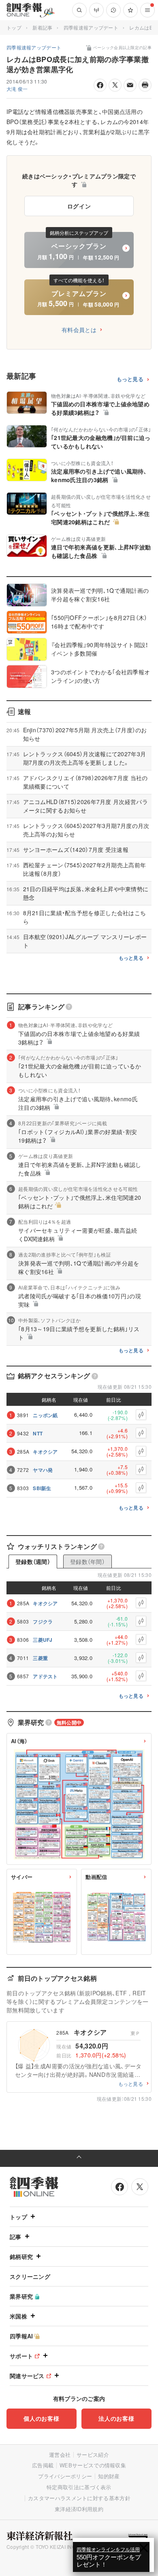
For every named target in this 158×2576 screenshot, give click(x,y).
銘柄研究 (21, 2256)
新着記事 (42, 27)
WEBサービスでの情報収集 (93, 2465)
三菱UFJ (43, 1640)
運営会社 (60, 2455)
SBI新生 (42, 1488)
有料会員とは (79, 330)
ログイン (79, 206)
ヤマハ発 (43, 1470)
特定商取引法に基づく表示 (79, 2487)
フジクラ (43, 1622)
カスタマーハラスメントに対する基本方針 (79, 2498)
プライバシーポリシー (65, 2476)
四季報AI (21, 2336)
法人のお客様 (116, 2418)
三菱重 (40, 1658)
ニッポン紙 (45, 1415)
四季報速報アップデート (91, 27)
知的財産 (109, 2476)
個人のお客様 (41, 2418)
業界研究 (21, 2296)
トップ (14, 27)
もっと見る (130, 379)
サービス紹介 (93, 2455)
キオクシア (45, 1452)
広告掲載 (43, 2465)
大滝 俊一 (17, 89)
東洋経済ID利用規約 (79, 2509)
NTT (38, 1433)
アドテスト (45, 1676)
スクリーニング (30, 2276)
